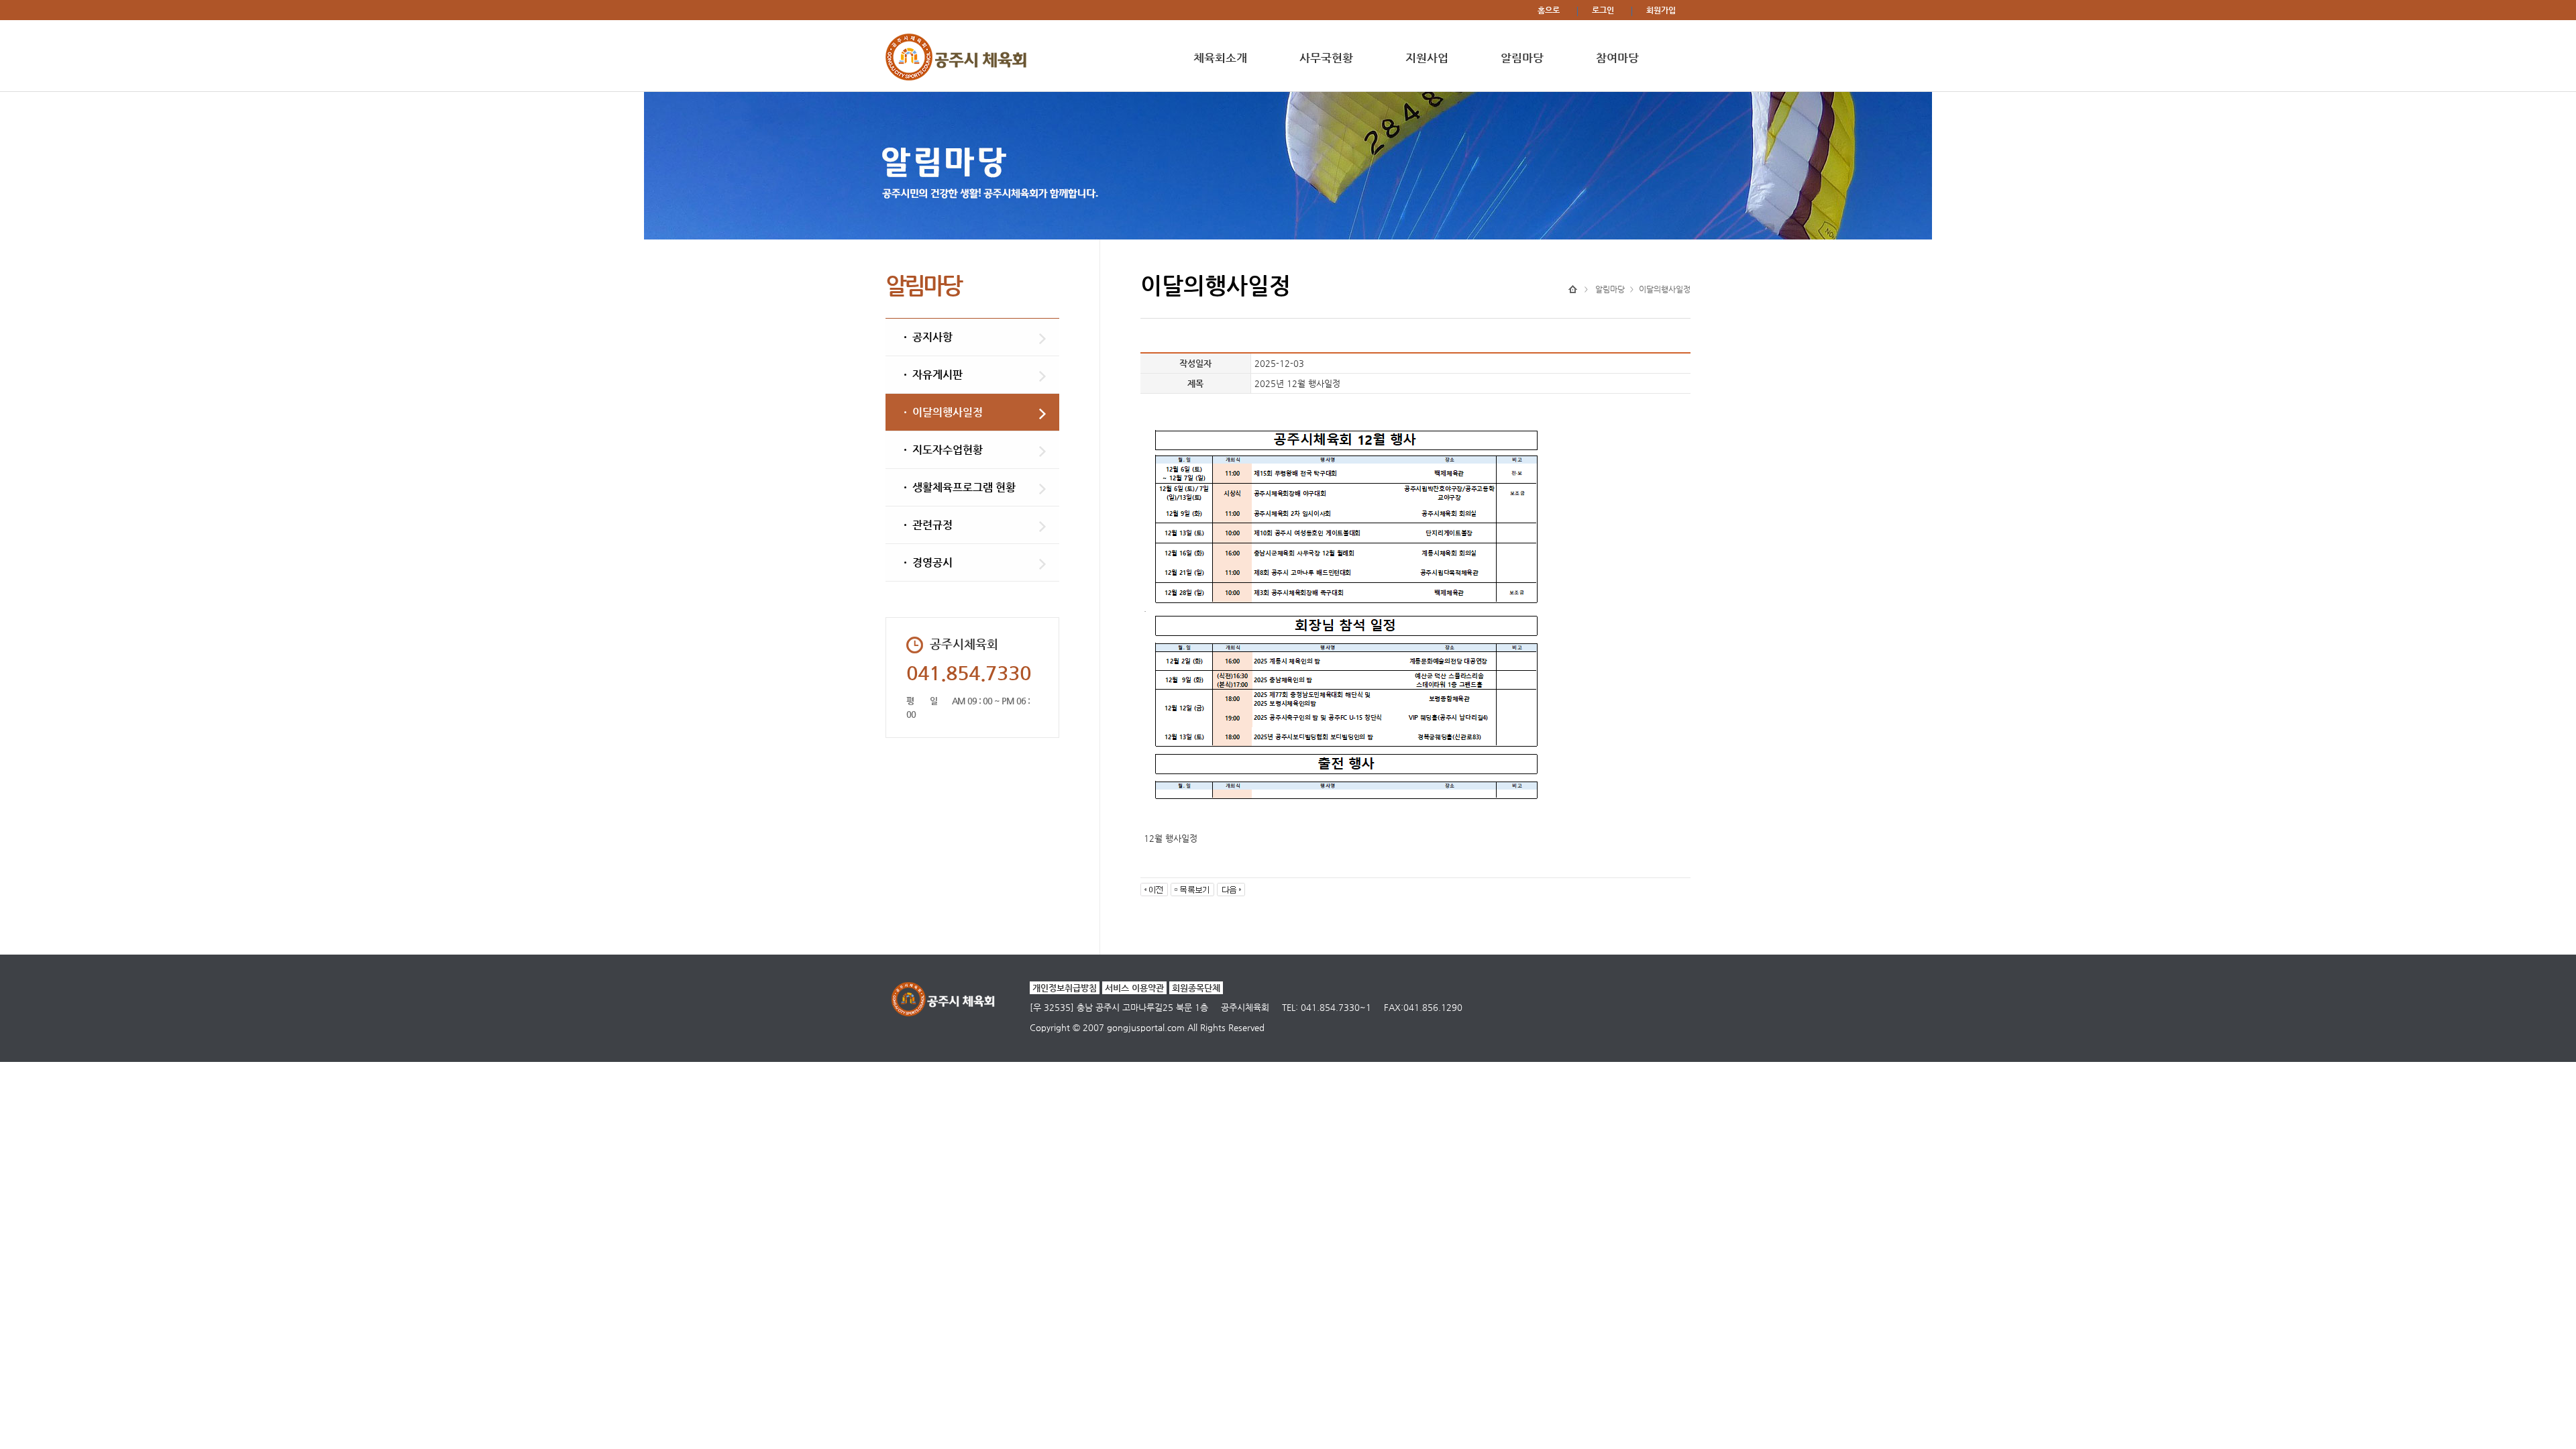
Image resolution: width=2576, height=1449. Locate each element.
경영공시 (932, 562)
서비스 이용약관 (1134, 988)
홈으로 (1549, 10)
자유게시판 (937, 375)
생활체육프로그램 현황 (964, 487)
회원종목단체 (1196, 988)
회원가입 (1661, 10)
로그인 (1603, 10)
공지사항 (932, 337)
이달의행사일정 (948, 412)
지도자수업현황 (948, 450)
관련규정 (932, 525)
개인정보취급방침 (1065, 988)
